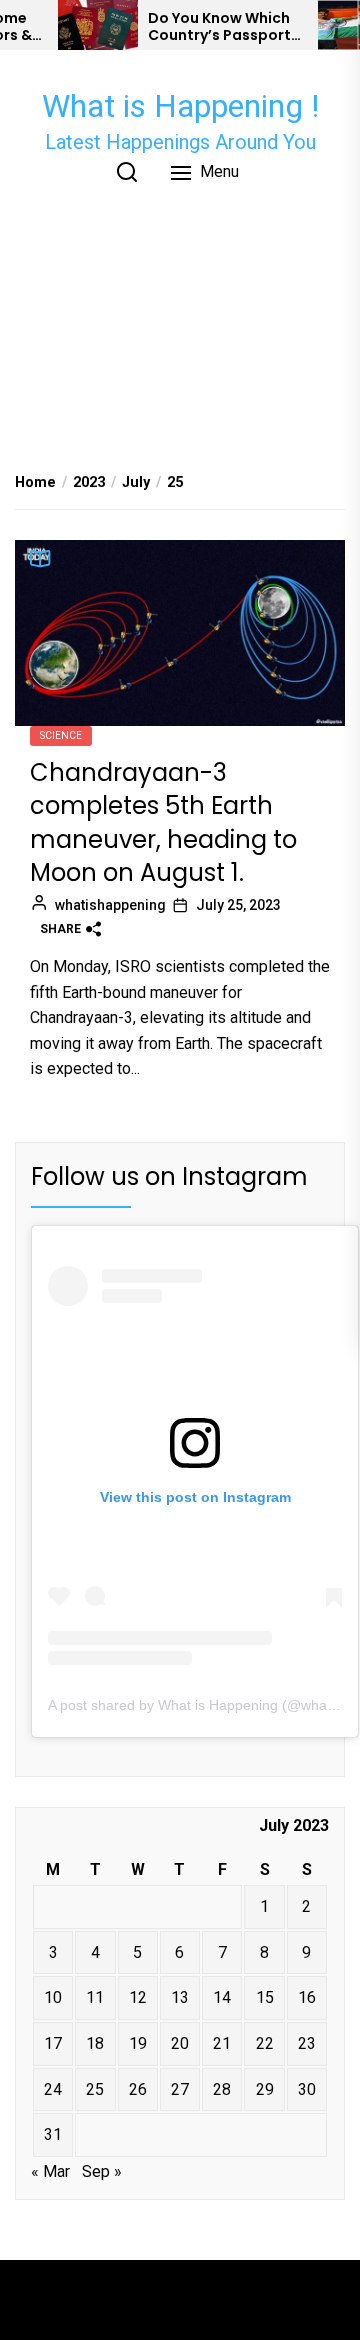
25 (95, 2089)
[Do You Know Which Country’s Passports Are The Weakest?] (98, 25)
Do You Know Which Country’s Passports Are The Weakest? (223, 27)
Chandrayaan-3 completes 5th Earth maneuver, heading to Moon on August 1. (163, 823)
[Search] (127, 172)
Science (61, 735)
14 (222, 1997)
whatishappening (110, 905)
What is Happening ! (180, 106)
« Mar (50, 2171)
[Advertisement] (180, 323)
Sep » (102, 2171)
